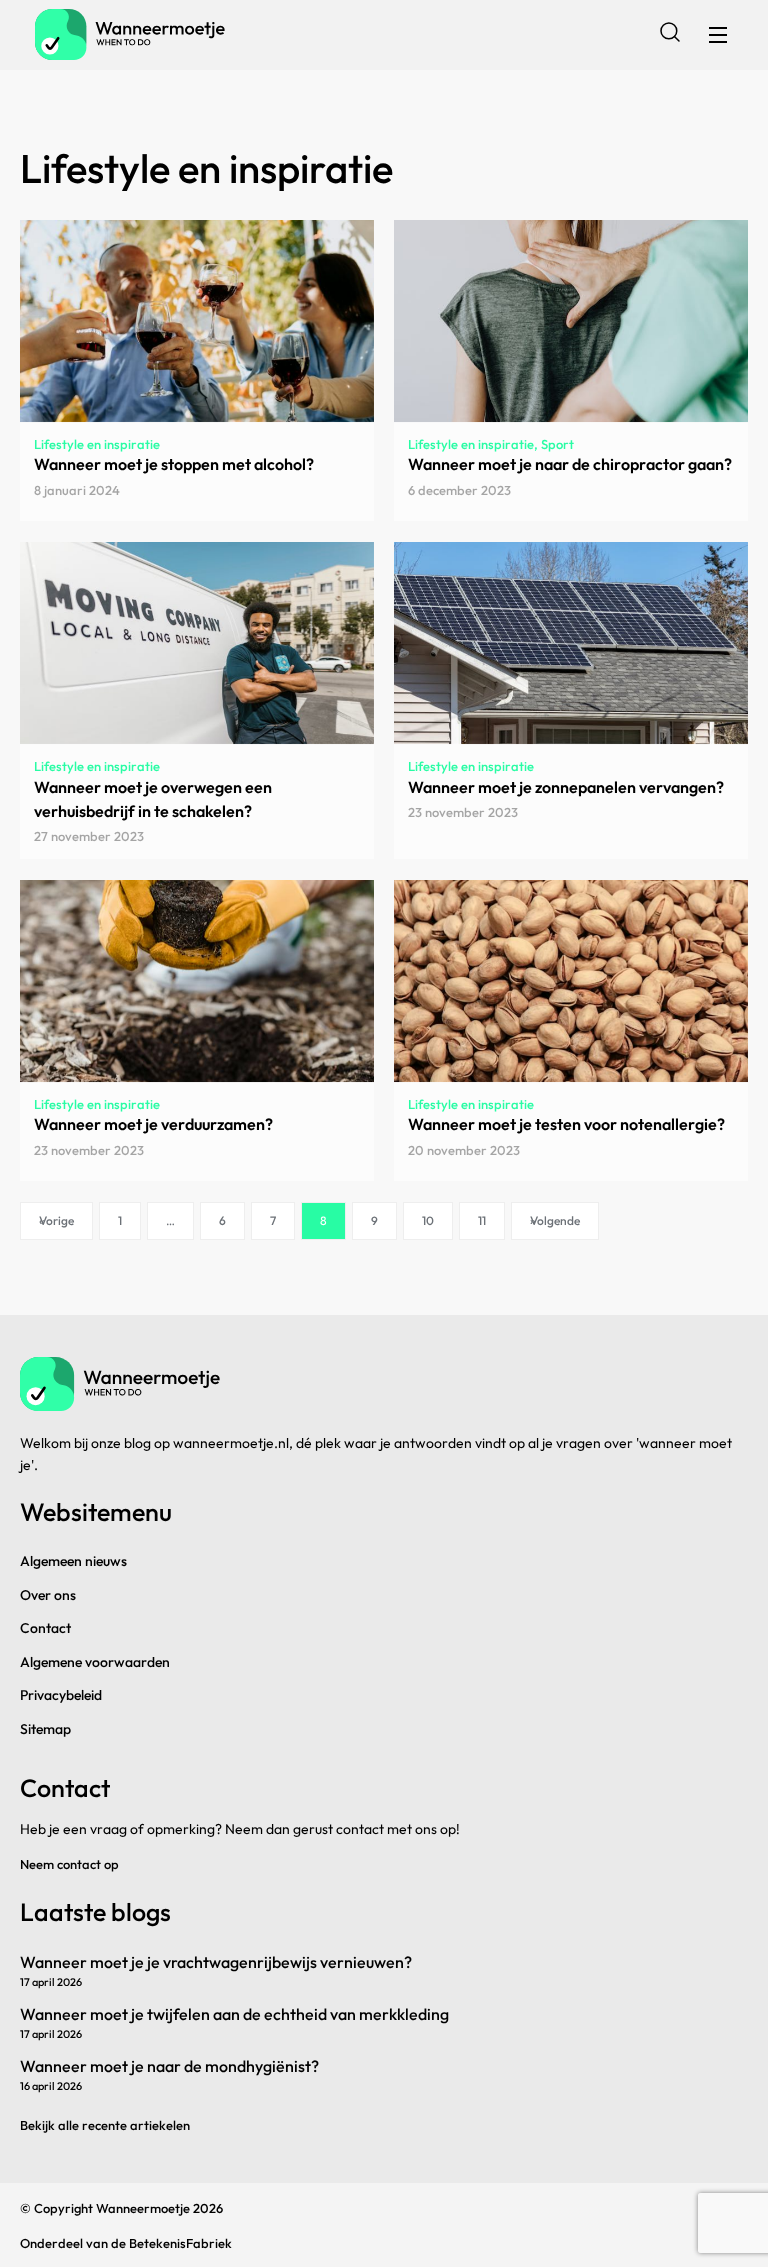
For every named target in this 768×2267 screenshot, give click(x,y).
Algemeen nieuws (73, 1561)
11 (482, 1220)
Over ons (48, 1595)
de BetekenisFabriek (171, 2243)
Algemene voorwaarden (95, 1662)
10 (428, 1220)
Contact (45, 1628)
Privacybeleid (61, 1695)
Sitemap (45, 1729)
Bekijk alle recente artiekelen (105, 2125)
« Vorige (56, 1220)
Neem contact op (69, 1864)
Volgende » (555, 1220)
